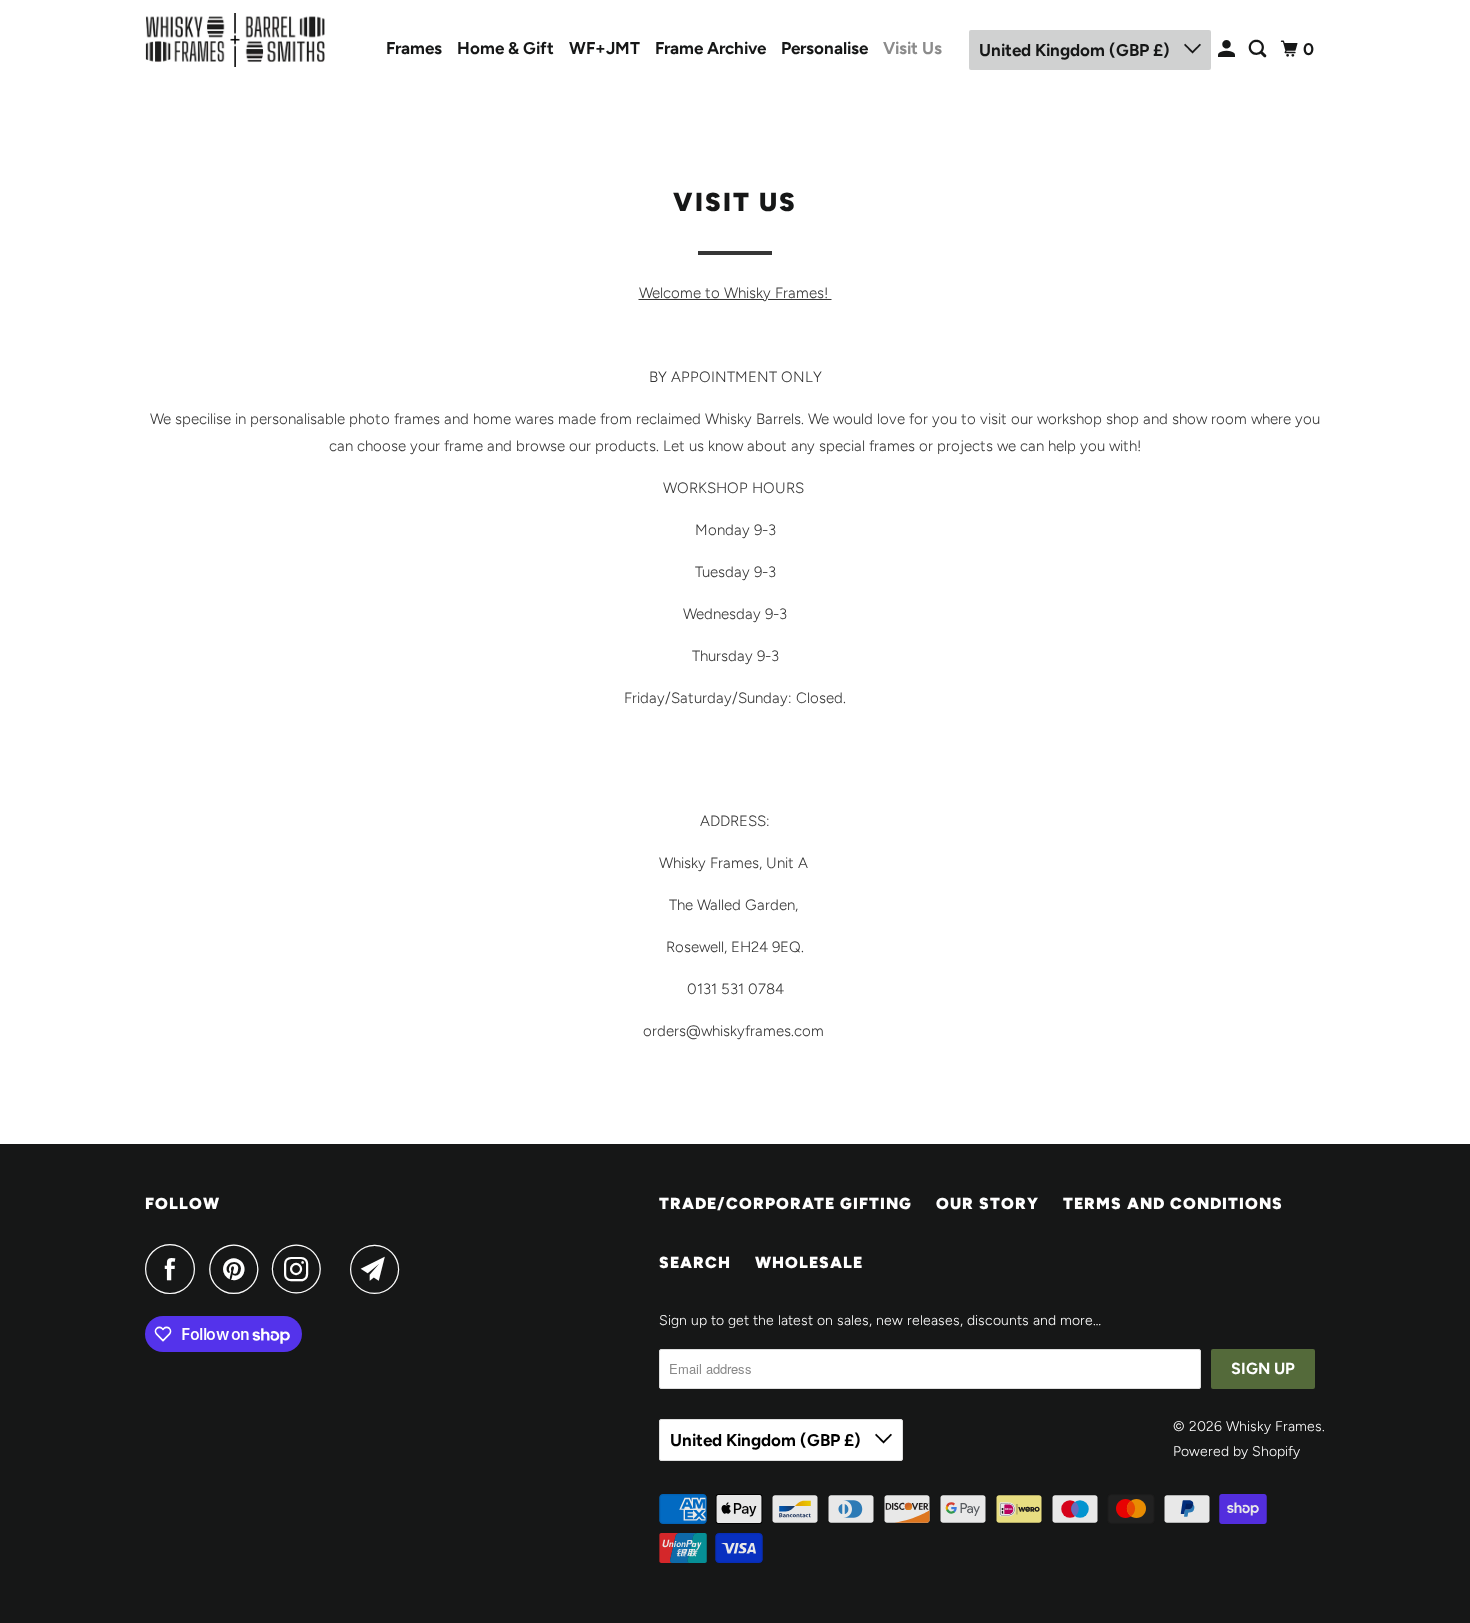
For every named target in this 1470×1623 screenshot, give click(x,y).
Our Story (987, 1203)
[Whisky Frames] (235, 40)
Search (695, 1262)
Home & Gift (505, 48)
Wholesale (809, 1262)
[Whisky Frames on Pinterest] (238, 1269)
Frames (414, 48)
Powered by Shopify (1236, 1451)
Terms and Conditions (1173, 1203)
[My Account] (1228, 49)
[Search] (1259, 49)
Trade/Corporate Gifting (785, 1203)
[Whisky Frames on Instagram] (302, 1269)
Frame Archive (710, 48)
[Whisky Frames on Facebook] (175, 1269)
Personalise (824, 48)
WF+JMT (604, 48)
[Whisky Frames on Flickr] (341, 1269)
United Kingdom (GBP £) (1076, 50)
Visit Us (912, 48)
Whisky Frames (1274, 1426)
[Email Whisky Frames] (380, 1269)
